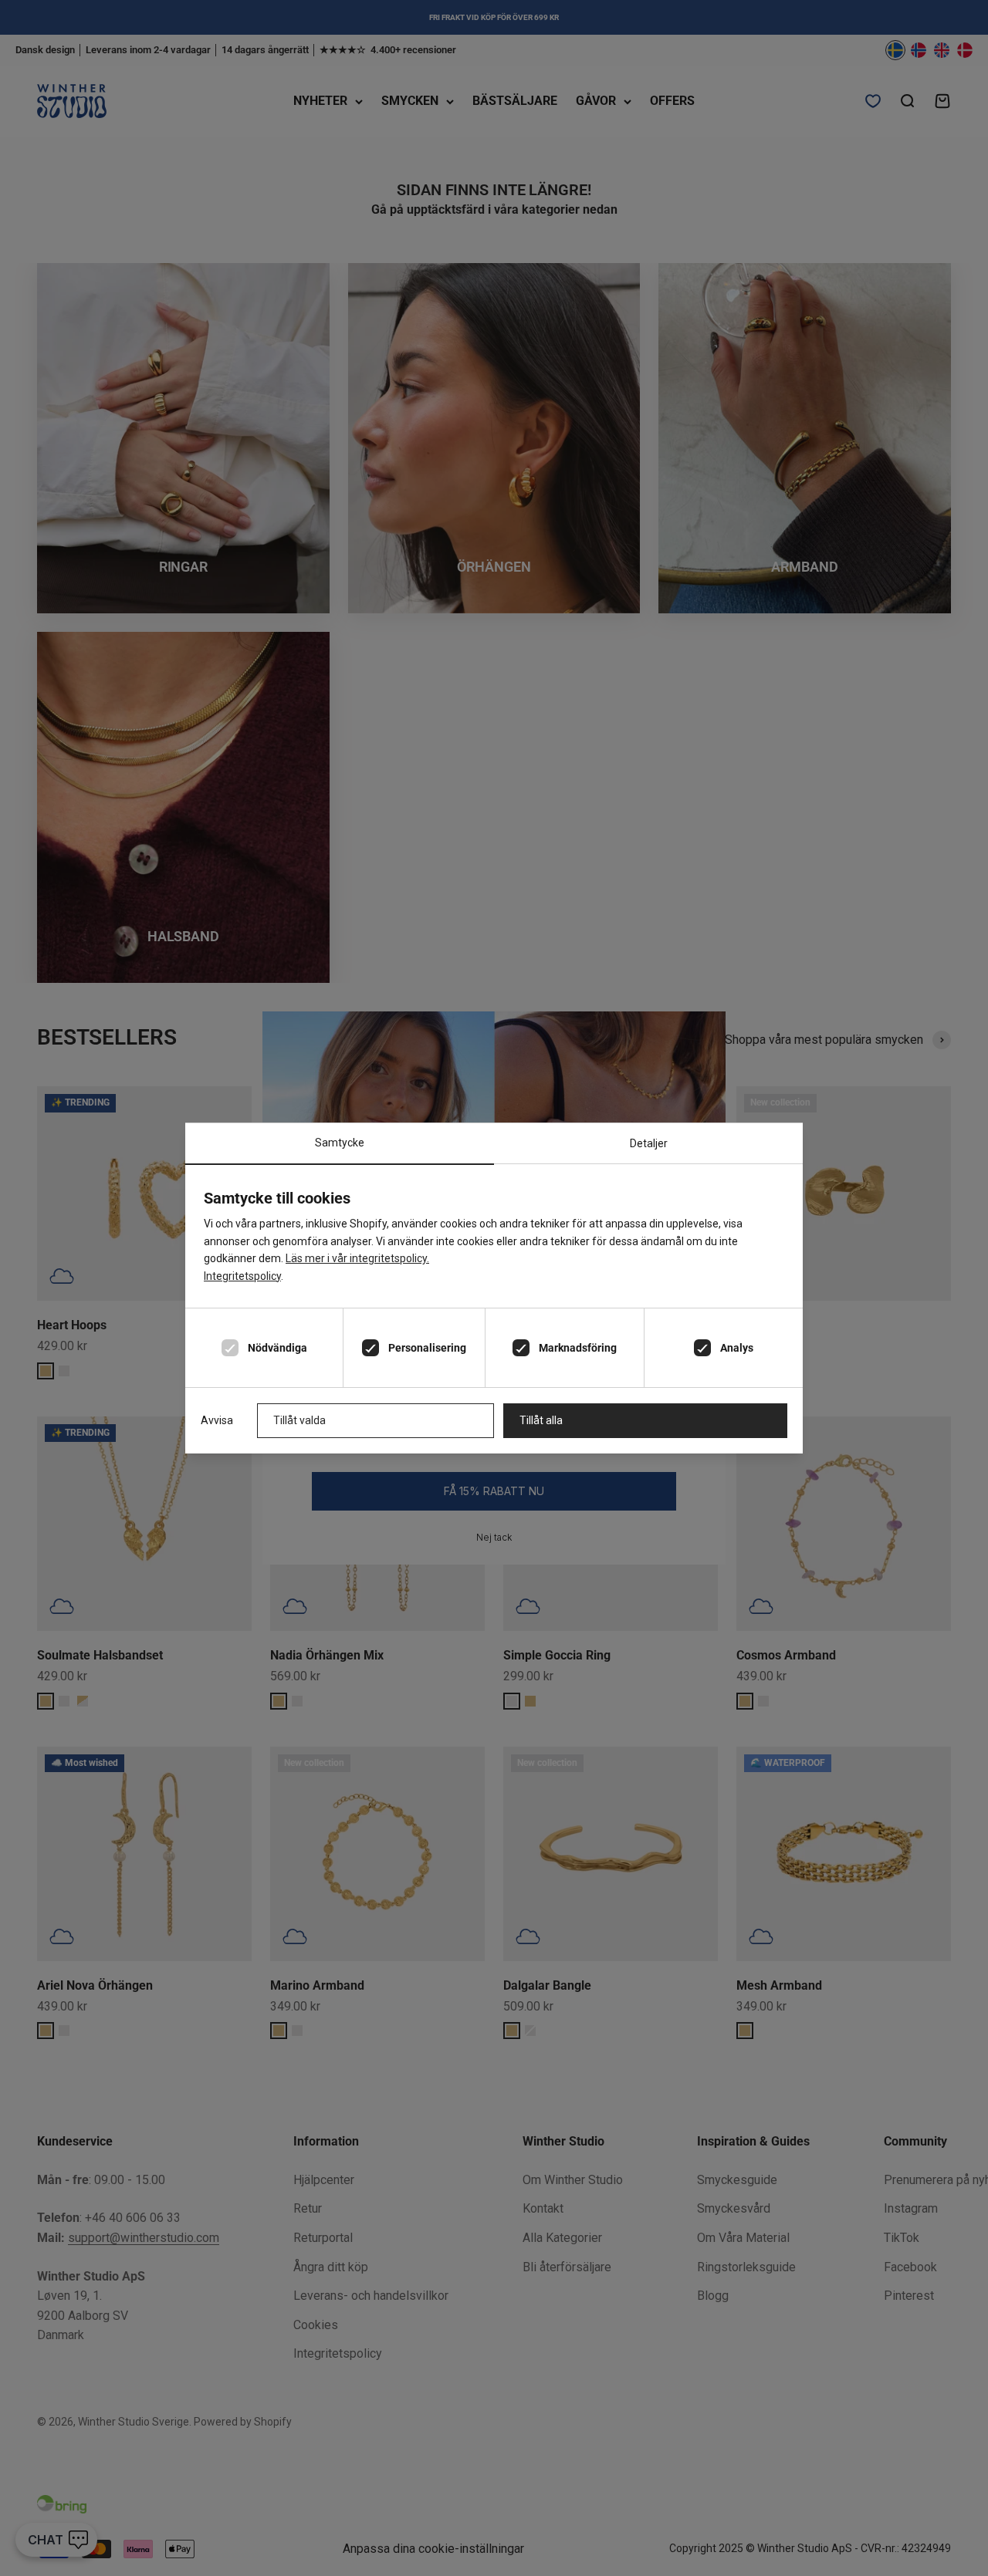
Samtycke (340, 1143)
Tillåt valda (299, 1420)
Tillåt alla (541, 1420)
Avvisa (217, 1420)
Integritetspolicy (242, 1276)
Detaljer (649, 1143)
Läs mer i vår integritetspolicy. (357, 1258)
